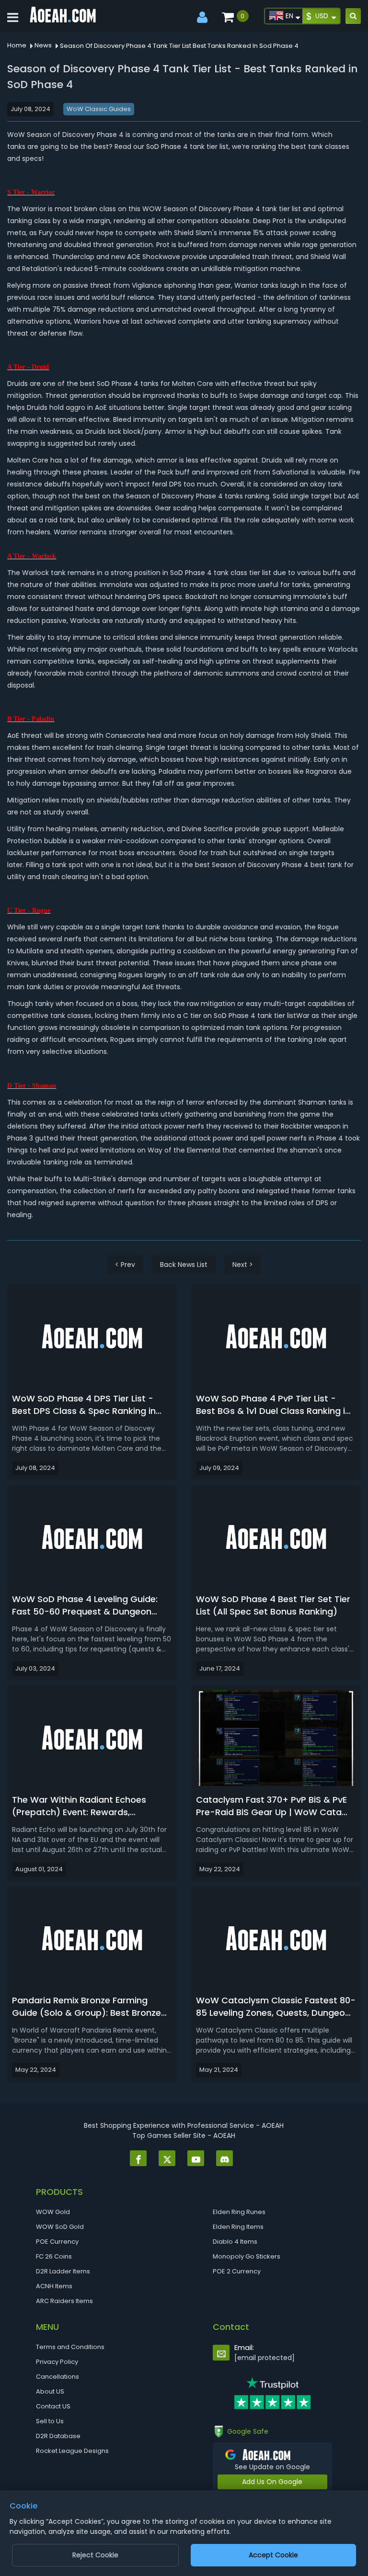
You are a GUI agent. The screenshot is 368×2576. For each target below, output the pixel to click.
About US (50, 2391)
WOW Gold (53, 2212)
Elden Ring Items (238, 2227)
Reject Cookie (95, 2555)
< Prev (125, 1265)
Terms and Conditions (70, 2347)
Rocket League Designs (72, 2451)
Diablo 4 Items (235, 2242)
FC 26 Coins (54, 2256)
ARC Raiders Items (64, 2301)
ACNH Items (54, 2286)
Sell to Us (50, 2421)
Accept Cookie (273, 2555)
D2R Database (58, 2436)
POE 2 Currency (237, 2271)
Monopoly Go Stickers (247, 2256)
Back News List (184, 1265)
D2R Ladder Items (63, 2271)
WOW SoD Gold (60, 2227)
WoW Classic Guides (99, 109)
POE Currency (57, 2242)
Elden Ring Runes (239, 2212)
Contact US (53, 2406)
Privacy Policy (57, 2362)
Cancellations (57, 2377)
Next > (243, 1265)
